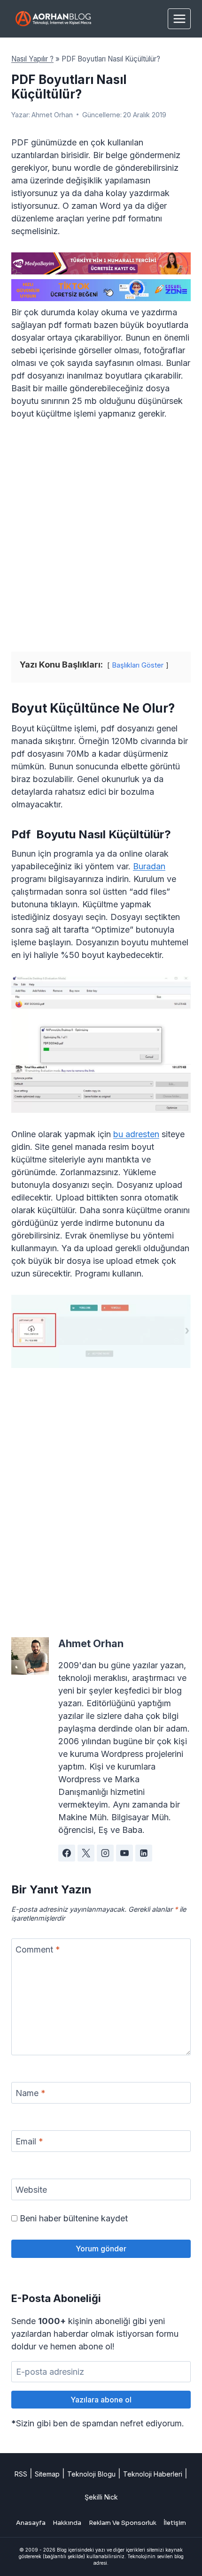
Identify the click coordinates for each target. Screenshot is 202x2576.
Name (31, 2093)
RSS (21, 2474)
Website (31, 2190)
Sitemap (47, 2474)
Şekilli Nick (101, 2497)
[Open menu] (179, 19)
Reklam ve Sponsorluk (123, 2523)
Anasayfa (31, 2523)
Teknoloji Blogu (91, 2474)
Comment (38, 1949)
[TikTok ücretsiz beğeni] (101, 290)
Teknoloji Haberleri (153, 2474)
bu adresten (136, 1134)
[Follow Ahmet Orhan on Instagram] (105, 1853)
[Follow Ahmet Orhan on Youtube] (124, 1853)
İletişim (175, 2523)
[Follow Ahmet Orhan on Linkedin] (144, 1853)
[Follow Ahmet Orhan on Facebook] (67, 1853)
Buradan (149, 866)
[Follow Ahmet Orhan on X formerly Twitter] (86, 1853)
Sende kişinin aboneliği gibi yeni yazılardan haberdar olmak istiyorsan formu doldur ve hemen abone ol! (95, 2334)
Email (29, 2141)
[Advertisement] (101, 536)
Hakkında (67, 2523)
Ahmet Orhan (52, 115)
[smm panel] (101, 263)
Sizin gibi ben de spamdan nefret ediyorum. (98, 2423)
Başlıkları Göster (138, 665)
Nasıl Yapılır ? (32, 59)
